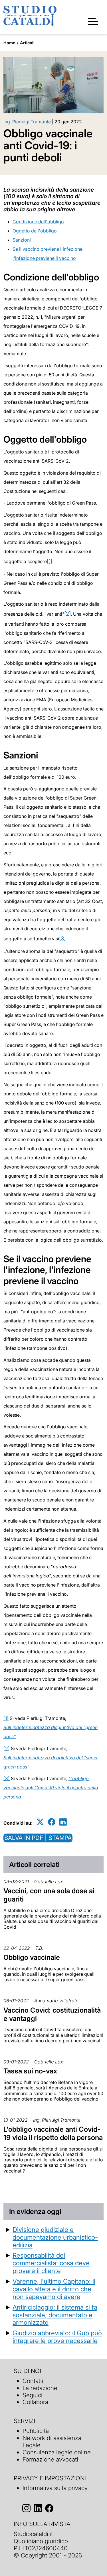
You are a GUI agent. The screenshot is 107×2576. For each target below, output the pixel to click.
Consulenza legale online (57, 2452)
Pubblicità (36, 2431)
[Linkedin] (63, 1822)
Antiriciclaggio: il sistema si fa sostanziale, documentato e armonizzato (55, 2315)
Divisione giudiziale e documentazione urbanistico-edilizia (55, 2237)
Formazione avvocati (50, 2459)
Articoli (27, 43)
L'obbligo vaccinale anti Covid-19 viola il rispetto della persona (51, 1788)
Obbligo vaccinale (32, 1957)
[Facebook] (52, 1822)
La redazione (40, 2388)
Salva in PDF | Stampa (38, 1838)
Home (9, 43)
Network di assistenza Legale (52, 2442)
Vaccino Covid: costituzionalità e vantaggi (52, 2014)
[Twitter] (40, 1822)
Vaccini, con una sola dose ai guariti (49, 1895)
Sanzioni (22, 240)
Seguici (33, 2395)
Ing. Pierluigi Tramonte (27, 122)
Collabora (35, 2402)
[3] (62, 938)
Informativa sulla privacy (55, 2488)
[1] (50, 561)
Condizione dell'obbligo (38, 222)
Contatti (33, 2381)
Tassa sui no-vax (30, 2071)
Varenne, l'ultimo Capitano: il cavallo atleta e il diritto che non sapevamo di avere (54, 2289)
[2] (67, 614)
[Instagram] (26, 2508)
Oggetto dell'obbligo (35, 231)
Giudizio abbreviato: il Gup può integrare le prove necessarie (57, 2337)
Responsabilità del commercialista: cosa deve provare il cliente (51, 2263)
